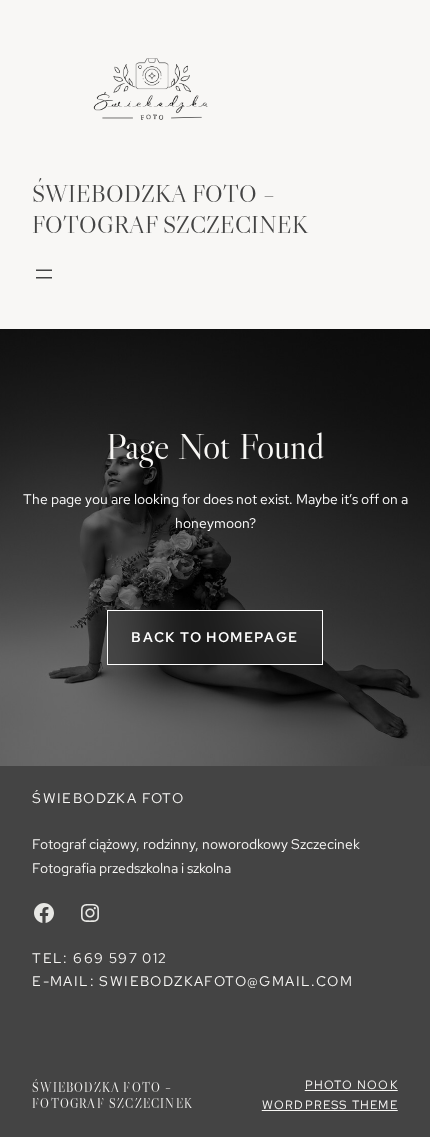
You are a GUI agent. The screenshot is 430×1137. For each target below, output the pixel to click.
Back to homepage (214, 637)
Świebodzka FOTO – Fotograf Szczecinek (112, 1095)
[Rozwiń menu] (44, 274)
